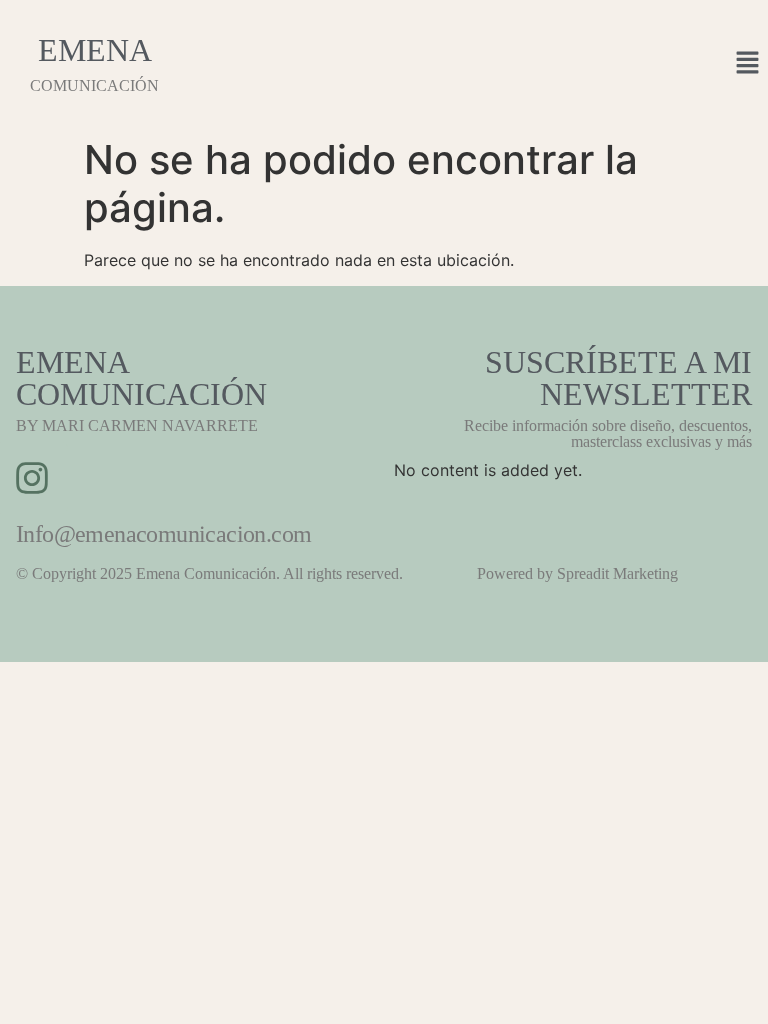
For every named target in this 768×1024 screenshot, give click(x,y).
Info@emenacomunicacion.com (163, 534)
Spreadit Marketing (617, 573)
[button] (748, 63)
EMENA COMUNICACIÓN (141, 378)
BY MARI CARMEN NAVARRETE (137, 425)
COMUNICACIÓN (94, 85)
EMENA (95, 50)
